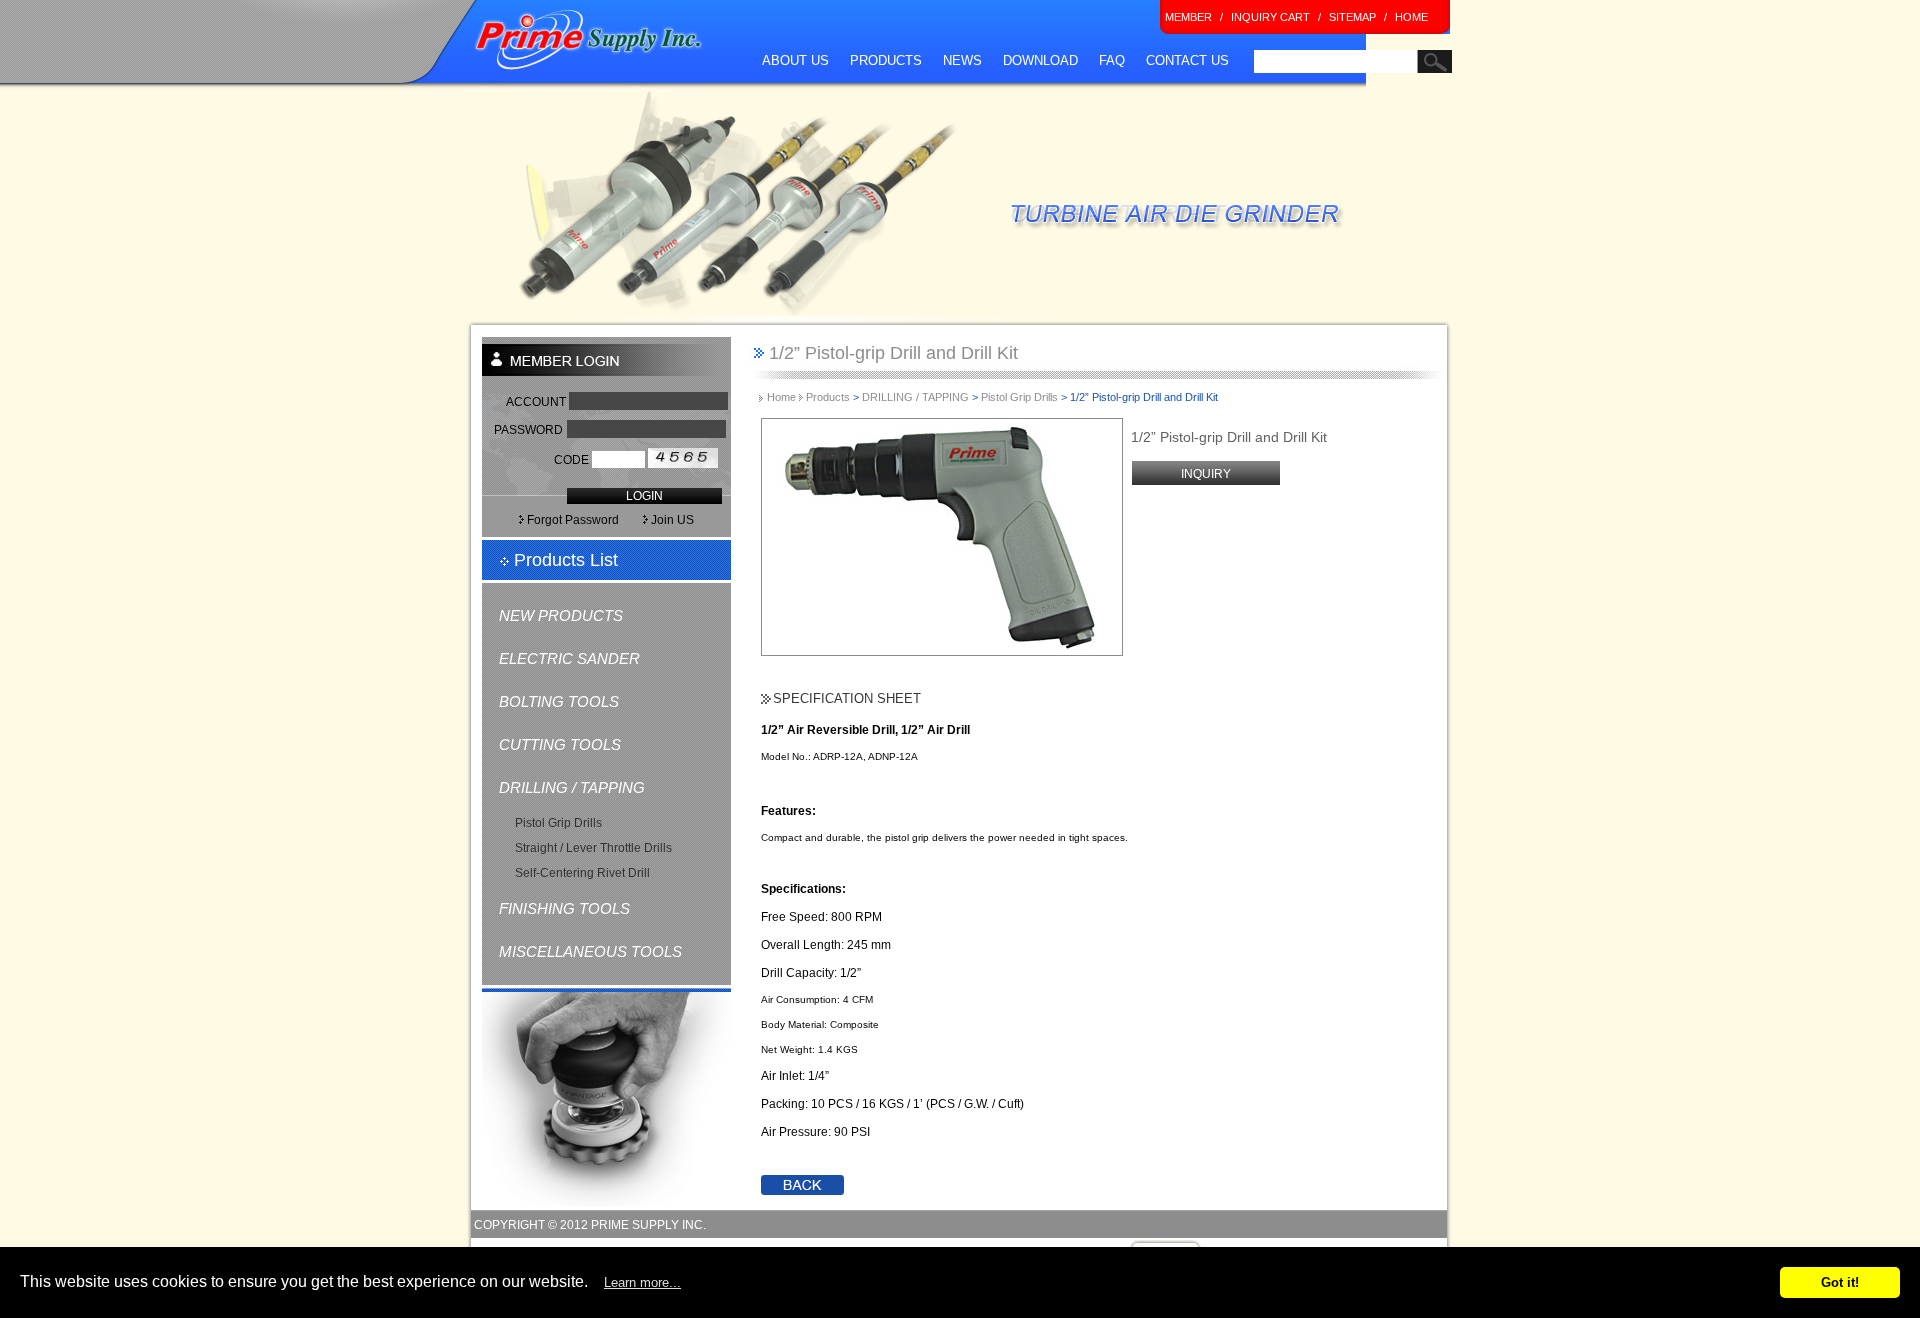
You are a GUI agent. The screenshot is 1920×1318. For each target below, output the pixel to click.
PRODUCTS (886, 60)
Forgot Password (571, 520)
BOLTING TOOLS (559, 701)
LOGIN (644, 496)
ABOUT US (795, 60)
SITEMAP (1352, 17)
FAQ (1112, 60)
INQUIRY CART (1270, 17)
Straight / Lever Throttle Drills (593, 848)
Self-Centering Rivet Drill (582, 873)
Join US (684, 520)
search (1270, 84)
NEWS (962, 60)
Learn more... (642, 1282)
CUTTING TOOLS (560, 744)
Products (828, 397)
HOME (1411, 17)
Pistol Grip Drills (558, 823)
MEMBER (1188, 17)
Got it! (1840, 1282)
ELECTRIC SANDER (569, 658)
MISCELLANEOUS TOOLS (590, 951)
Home (783, 397)
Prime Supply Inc (589, 40)
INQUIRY (1206, 474)
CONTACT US (1187, 60)
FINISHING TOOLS (564, 908)
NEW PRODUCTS (561, 615)
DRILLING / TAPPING (572, 787)
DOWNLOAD (1040, 60)
